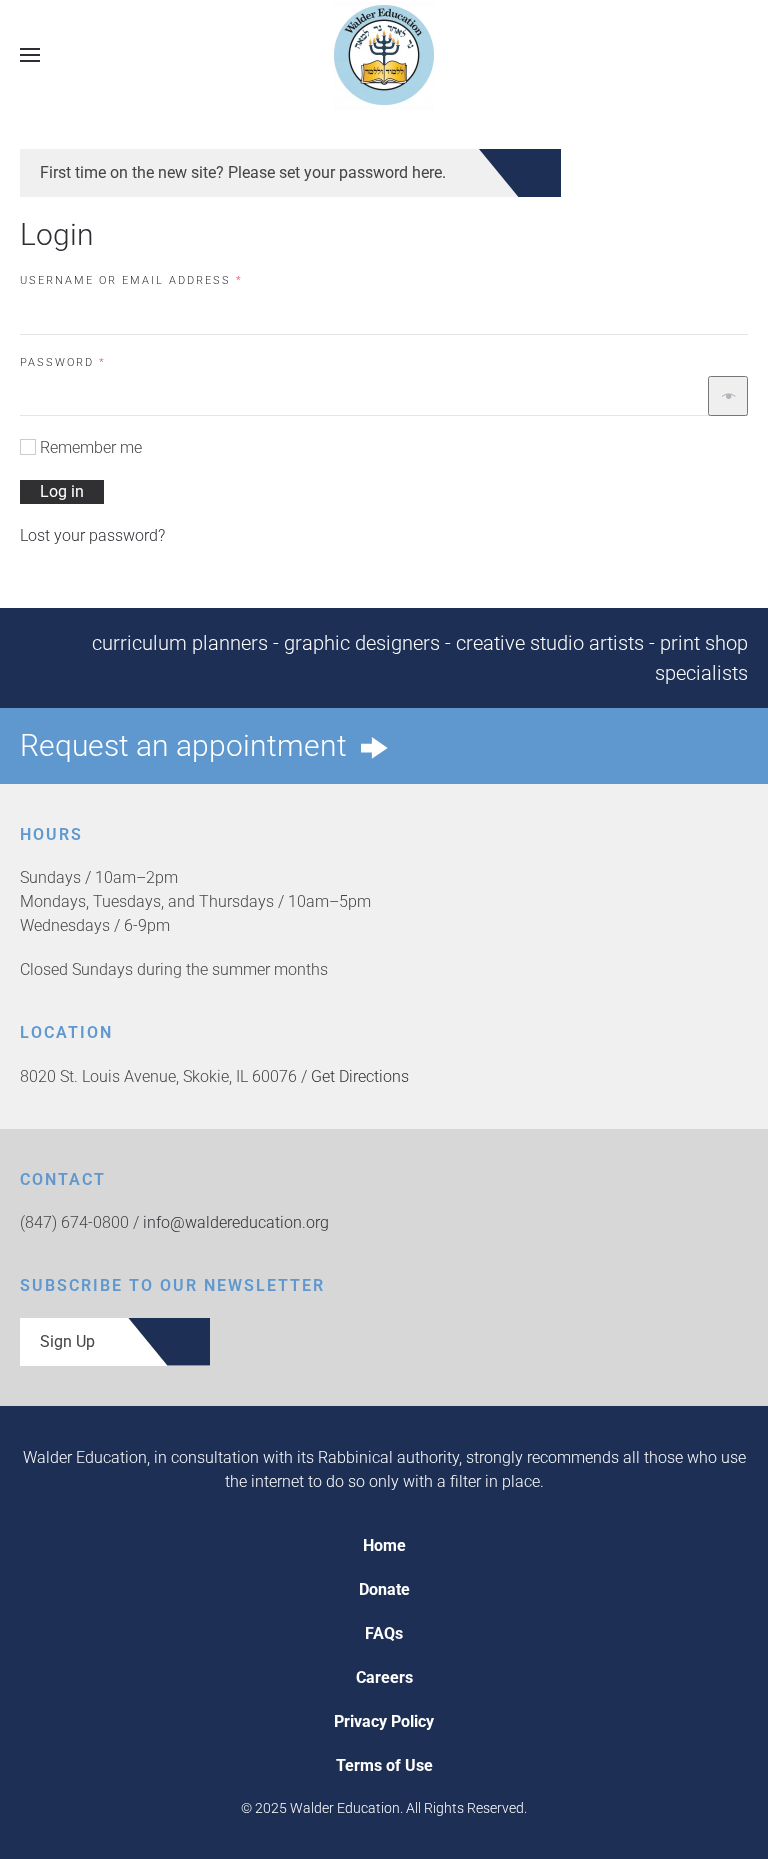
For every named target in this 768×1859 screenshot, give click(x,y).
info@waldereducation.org (236, 1222)
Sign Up (67, 1341)
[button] (30, 54)
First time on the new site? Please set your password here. (243, 172)
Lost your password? (92, 535)
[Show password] (728, 396)
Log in (62, 491)
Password (95, 362)
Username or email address (164, 280)
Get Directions (360, 1076)
